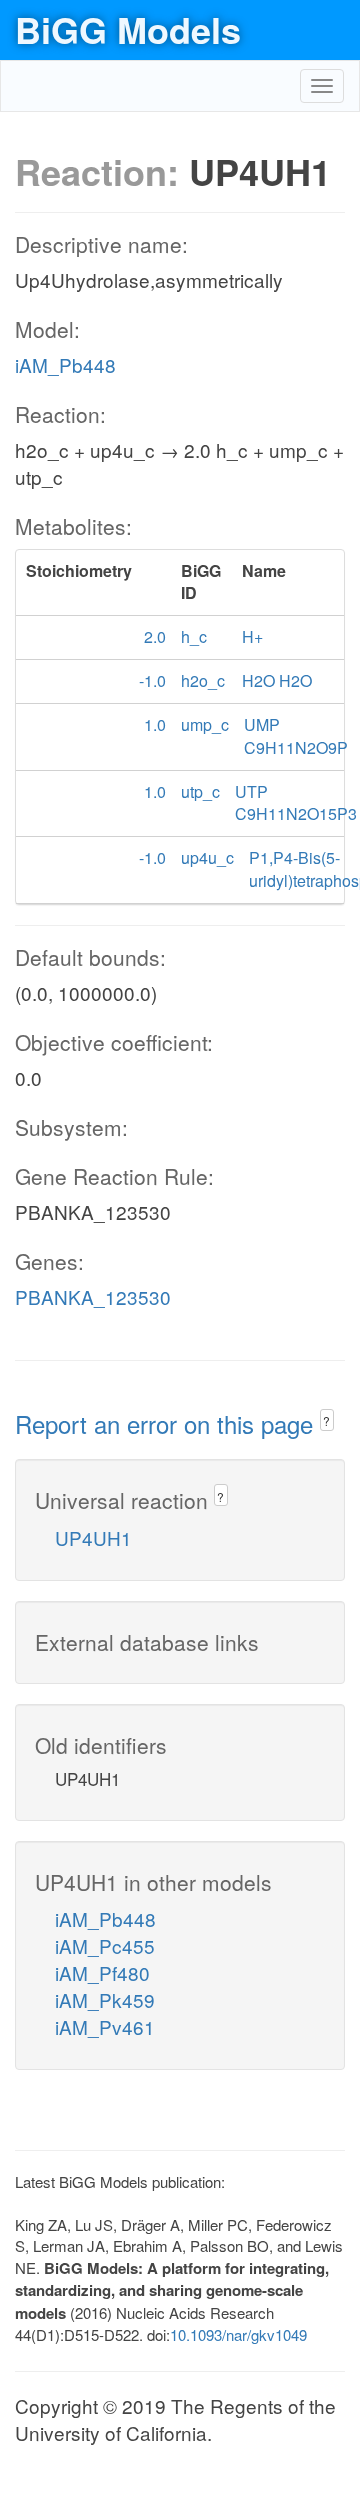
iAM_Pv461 (105, 2026)
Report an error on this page (167, 1423)
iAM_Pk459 (105, 1999)
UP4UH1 (93, 1537)
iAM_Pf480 (102, 1972)
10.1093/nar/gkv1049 (238, 2334)
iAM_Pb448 (65, 364)
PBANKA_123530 (93, 1296)
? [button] (326, 1420)
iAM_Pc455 (105, 1945)
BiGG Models (128, 29)
